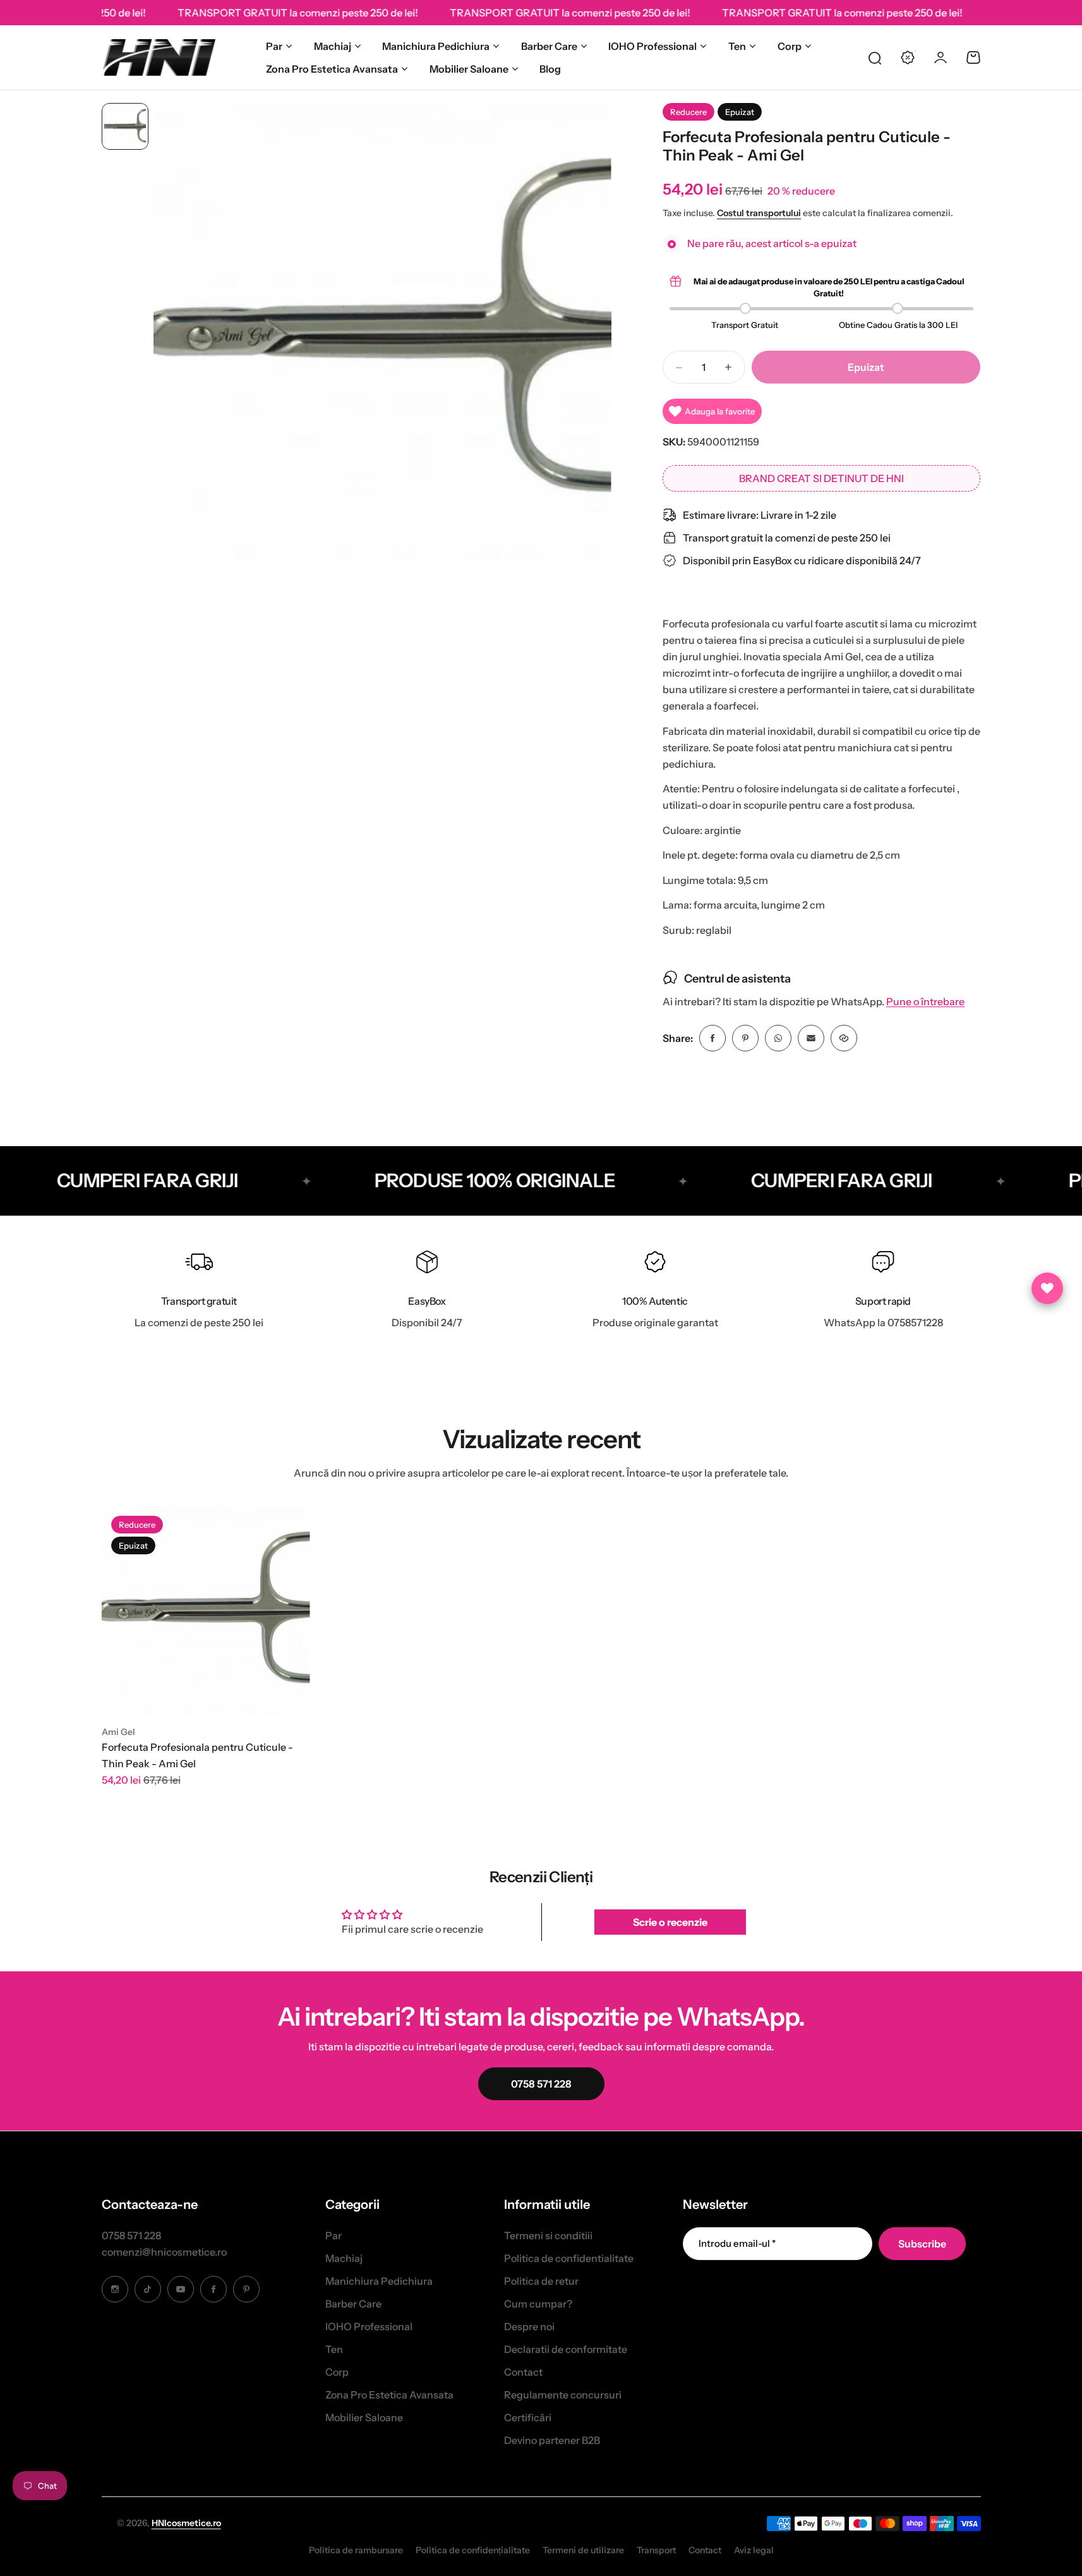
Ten (737, 46)
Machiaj (333, 46)
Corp (790, 46)
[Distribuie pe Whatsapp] (778, 1038)
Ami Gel (118, 1732)
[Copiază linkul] (844, 1038)
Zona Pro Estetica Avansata (332, 69)
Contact (523, 2372)
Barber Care (549, 46)
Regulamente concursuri (563, 2395)
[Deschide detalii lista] (1047, 1288)
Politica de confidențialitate (473, 2550)
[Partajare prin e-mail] (811, 1038)
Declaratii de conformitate (566, 2349)
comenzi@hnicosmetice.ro (164, 2252)
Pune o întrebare (925, 1002)
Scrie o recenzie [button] (670, 1922)
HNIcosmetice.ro (186, 2523)
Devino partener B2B (552, 2440)
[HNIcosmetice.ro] (159, 57)
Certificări (528, 2417)
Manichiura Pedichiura (436, 46)
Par (274, 46)
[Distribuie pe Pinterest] (745, 1038)
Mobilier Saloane (469, 69)
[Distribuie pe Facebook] (712, 1038)
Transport (656, 2550)
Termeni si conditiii (548, 2235)
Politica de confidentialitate (569, 2258)
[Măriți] (382, 332)
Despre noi (529, 2326)
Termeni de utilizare (583, 2550)
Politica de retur (541, 2281)
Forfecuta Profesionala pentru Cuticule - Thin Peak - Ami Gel (197, 1755)
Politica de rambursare (356, 2550)
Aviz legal (754, 2550)
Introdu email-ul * (737, 2243)
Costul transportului (759, 213)
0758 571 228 (131, 2235)
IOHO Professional (652, 46)
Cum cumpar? (538, 2304)
